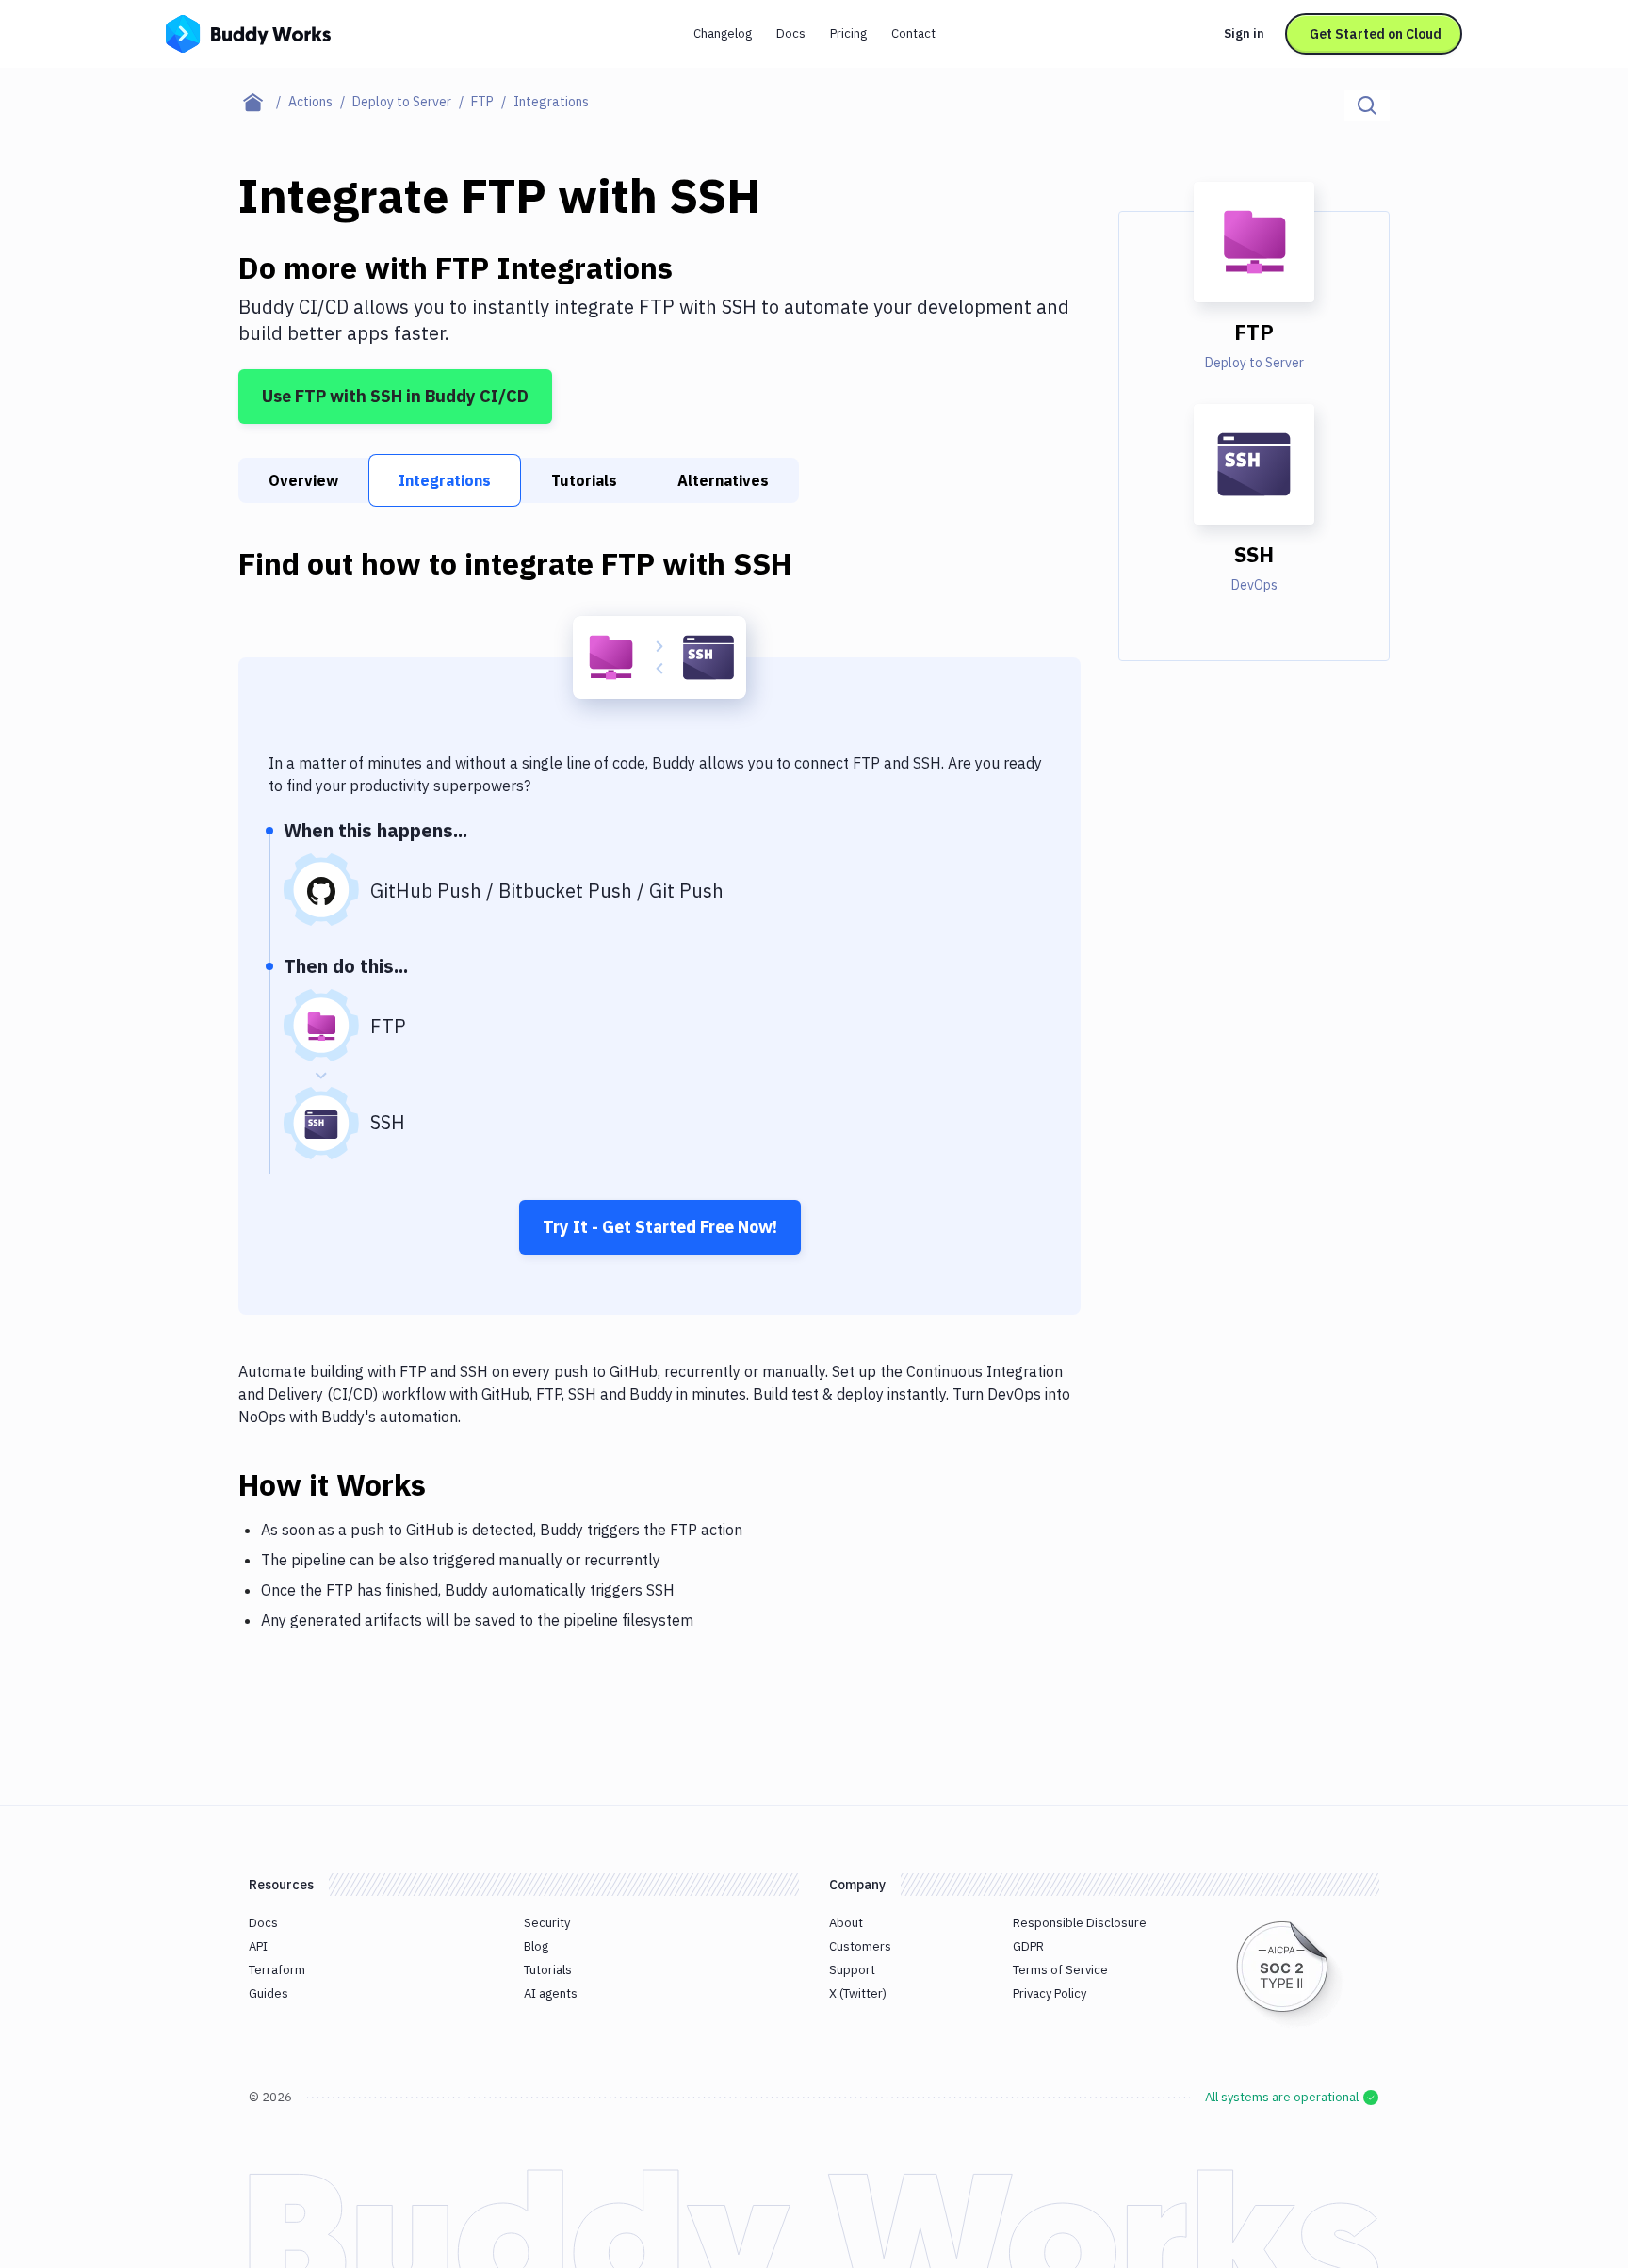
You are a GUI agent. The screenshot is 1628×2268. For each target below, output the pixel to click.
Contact (913, 33)
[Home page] (263, 102)
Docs (791, 33)
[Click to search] (1367, 105)
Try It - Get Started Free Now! (660, 1227)
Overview (303, 480)
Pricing (848, 33)
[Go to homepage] (248, 32)
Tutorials (584, 480)
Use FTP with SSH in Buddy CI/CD (395, 396)
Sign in (1244, 33)
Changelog (723, 33)
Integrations (445, 480)
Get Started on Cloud (1376, 34)
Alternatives (723, 480)
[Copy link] (448, 1484)
